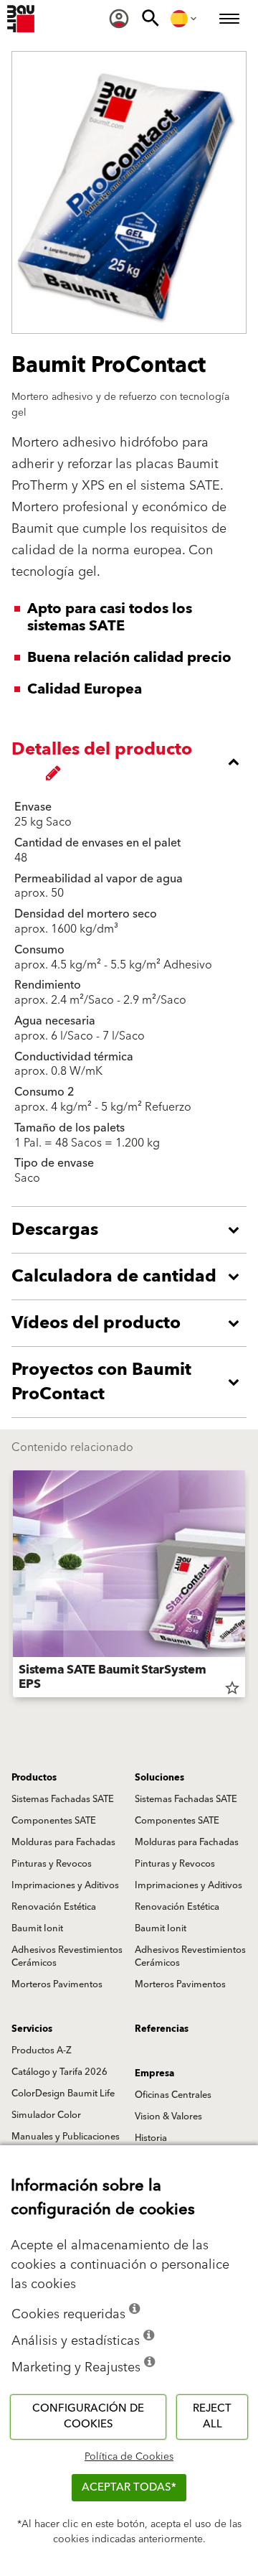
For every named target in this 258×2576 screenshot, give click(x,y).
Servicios (32, 2029)
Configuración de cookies (88, 2417)
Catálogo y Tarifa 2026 (59, 2072)
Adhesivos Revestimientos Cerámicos (67, 1956)
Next (245, 1587)
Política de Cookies (129, 2457)
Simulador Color (46, 2115)
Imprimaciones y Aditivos (65, 1885)
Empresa (154, 2073)
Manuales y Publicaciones (66, 2137)
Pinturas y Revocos (52, 1864)
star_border (232, 1688)
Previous (13, 1587)
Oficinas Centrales (173, 2095)
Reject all (212, 2417)
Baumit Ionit (37, 1928)
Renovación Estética (54, 1907)
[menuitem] (119, 19)
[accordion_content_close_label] (133, 762)
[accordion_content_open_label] (133, 1230)
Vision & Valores (168, 2117)
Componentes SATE (54, 1821)
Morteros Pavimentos (57, 1984)
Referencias (162, 2029)
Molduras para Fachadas (63, 1842)
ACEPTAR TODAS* (129, 2487)
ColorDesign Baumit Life (63, 2094)
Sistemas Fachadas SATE (63, 1799)
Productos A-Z (42, 2050)
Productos (34, 1778)
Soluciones (159, 1778)
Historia (151, 2138)
